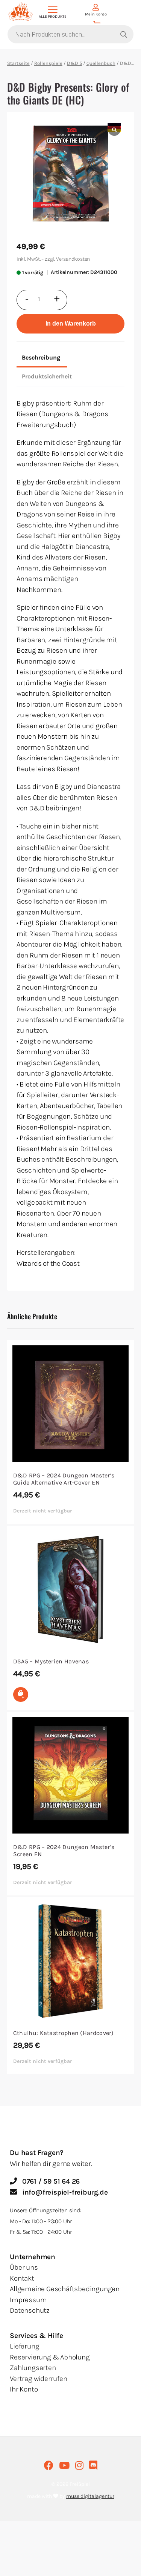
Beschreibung (41, 357)
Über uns (24, 2267)
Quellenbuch (101, 63)
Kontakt (22, 2278)
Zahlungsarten (33, 2368)
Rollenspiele (48, 63)
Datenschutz (30, 2310)
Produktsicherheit (47, 376)
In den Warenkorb (71, 324)
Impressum (28, 2300)
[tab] (41, 358)
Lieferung (24, 2346)
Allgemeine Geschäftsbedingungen (65, 2289)
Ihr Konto (24, 2389)
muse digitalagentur (90, 2496)
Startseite (18, 63)
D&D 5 (74, 63)
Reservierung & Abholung (50, 2357)
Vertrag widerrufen (38, 2379)
